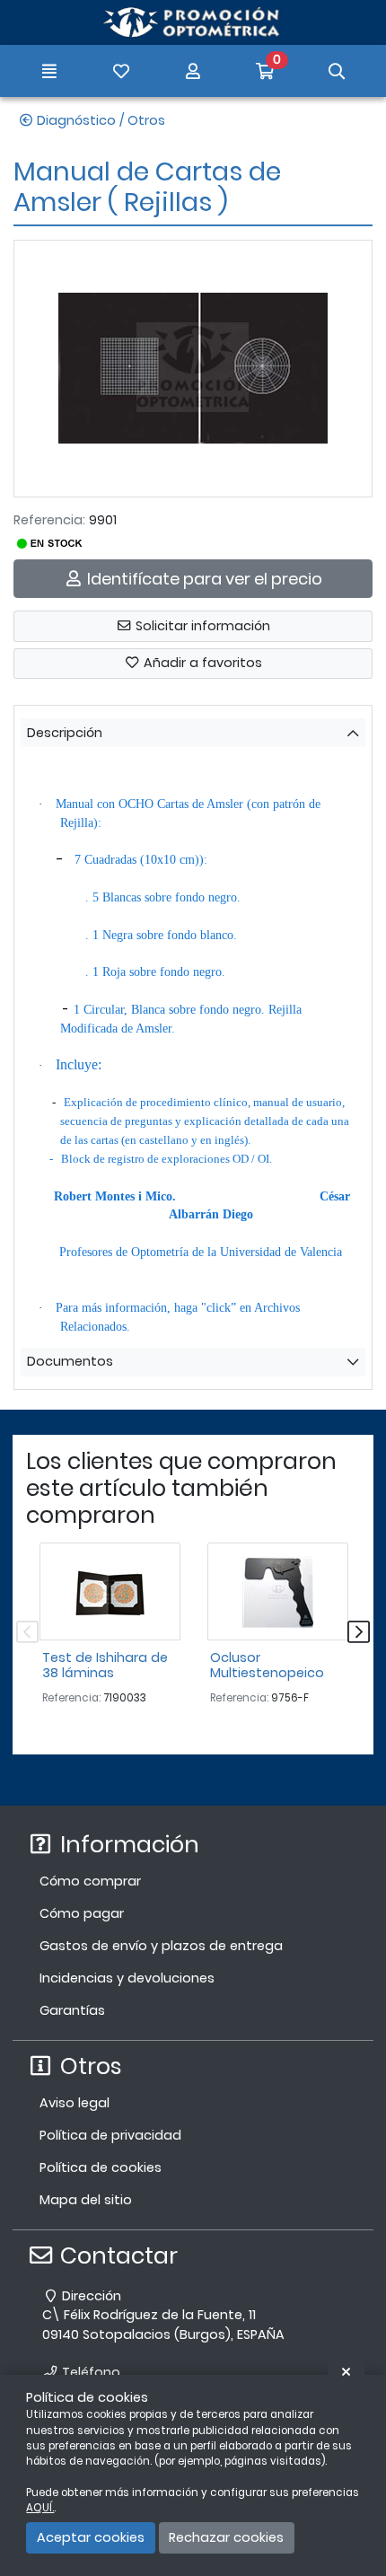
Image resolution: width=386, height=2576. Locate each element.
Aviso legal (75, 2103)
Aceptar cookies (91, 2537)
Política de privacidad (110, 2135)
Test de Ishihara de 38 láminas (105, 1665)
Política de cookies (101, 2167)
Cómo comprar (90, 1881)
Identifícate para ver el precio (203, 579)
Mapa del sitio (86, 2200)
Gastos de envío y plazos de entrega (161, 1946)
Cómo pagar (82, 1913)
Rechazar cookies (226, 2537)
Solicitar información (201, 626)
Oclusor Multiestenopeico (267, 1665)
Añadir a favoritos (201, 663)
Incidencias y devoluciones (127, 1978)
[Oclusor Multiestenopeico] (278, 1592)
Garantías (72, 2010)
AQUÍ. (40, 2508)
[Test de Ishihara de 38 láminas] (110, 1592)
